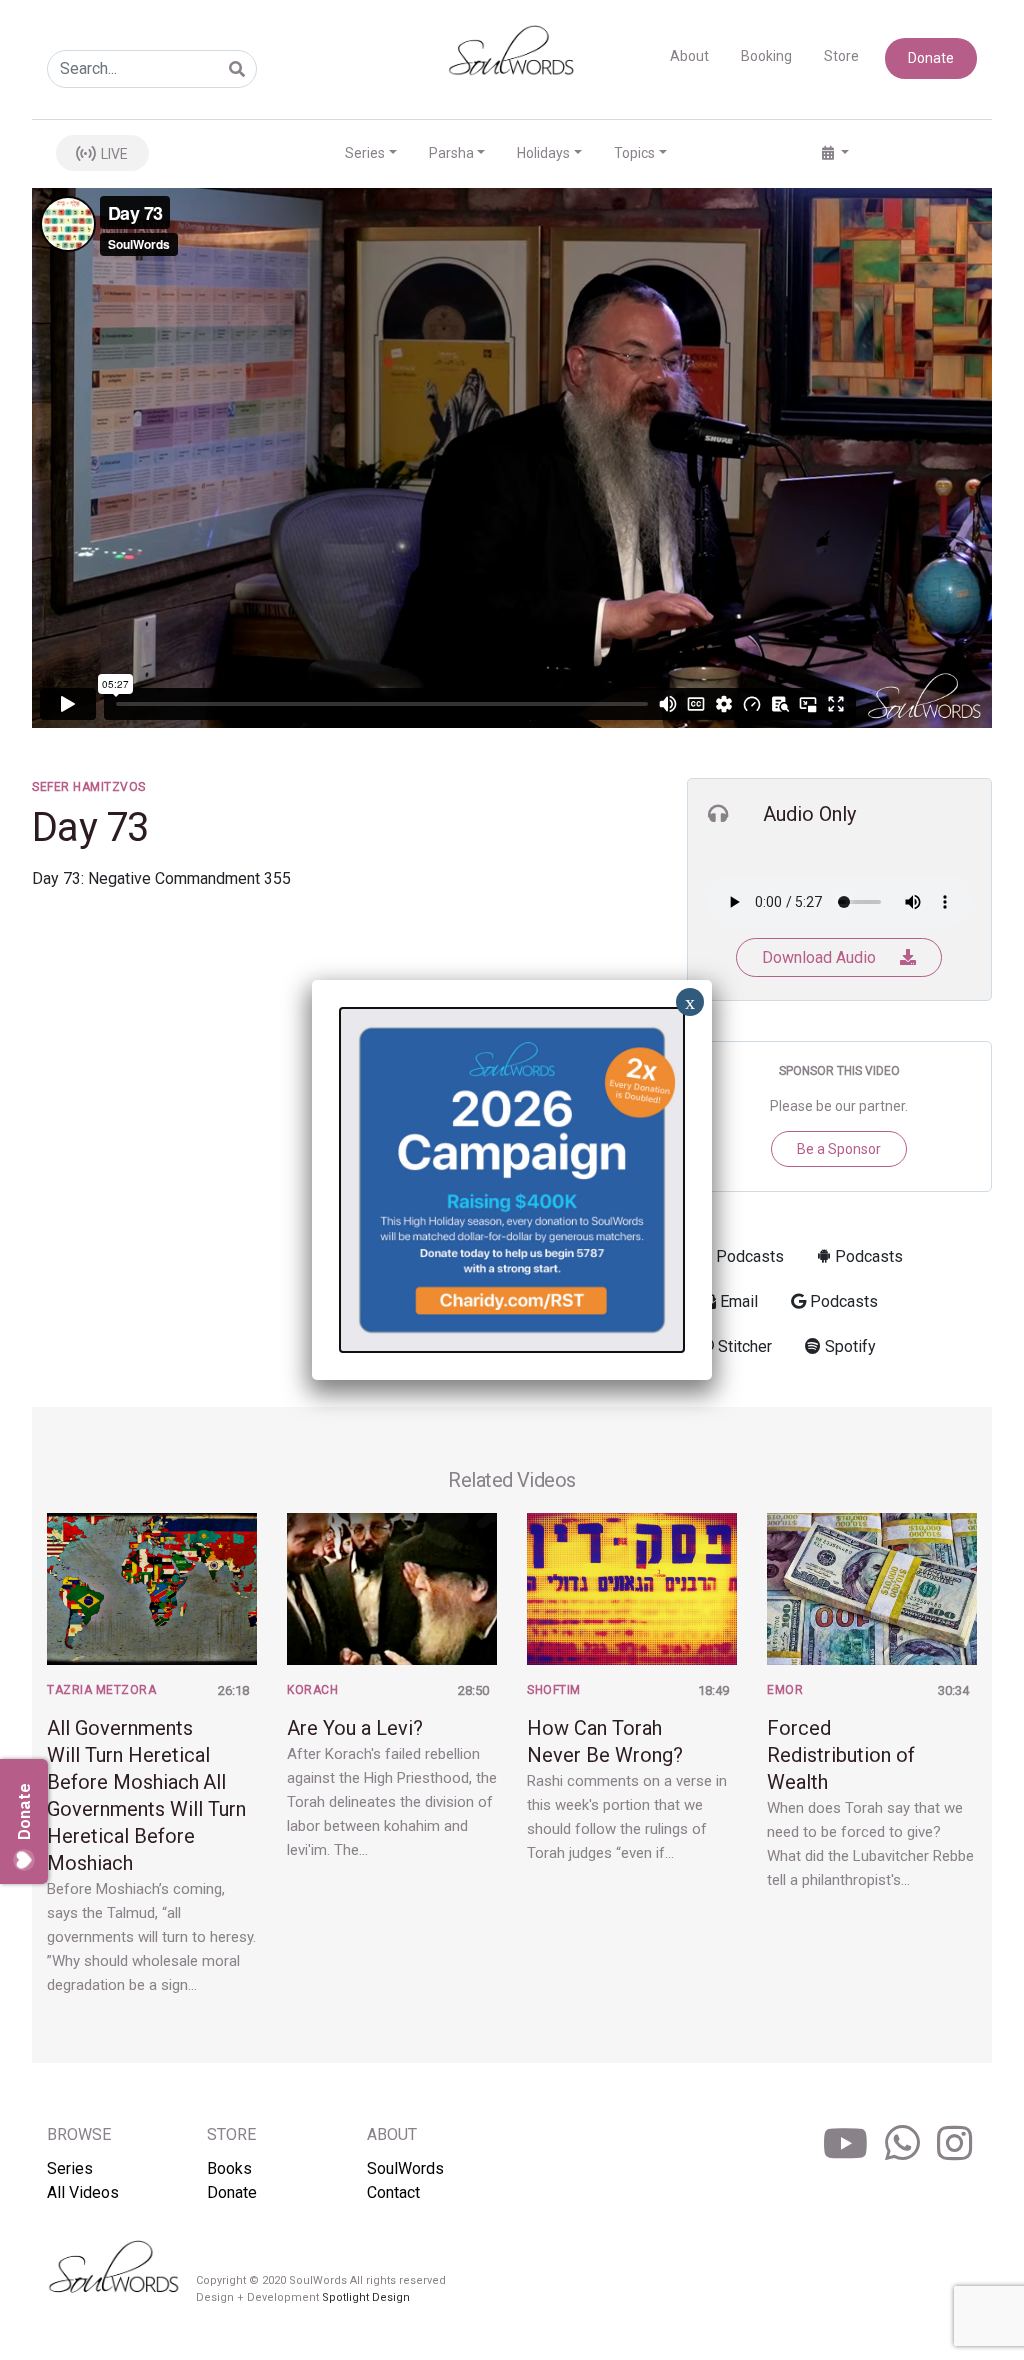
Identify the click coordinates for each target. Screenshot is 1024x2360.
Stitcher (743, 1346)
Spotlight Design (366, 2297)
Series (70, 2168)
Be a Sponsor (839, 1149)
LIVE (113, 154)
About (689, 56)
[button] (835, 153)
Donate (931, 58)
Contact (393, 2192)
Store (841, 56)
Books (229, 2168)
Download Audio (821, 957)
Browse (79, 2134)
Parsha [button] (451, 153)
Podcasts (748, 1256)
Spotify (848, 1346)
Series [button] (365, 153)
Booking (766, 56)
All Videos (83, 2192)
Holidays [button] (543, 153)
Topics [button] (634, 153)
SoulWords (405, 2168)
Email (737, 1301)
